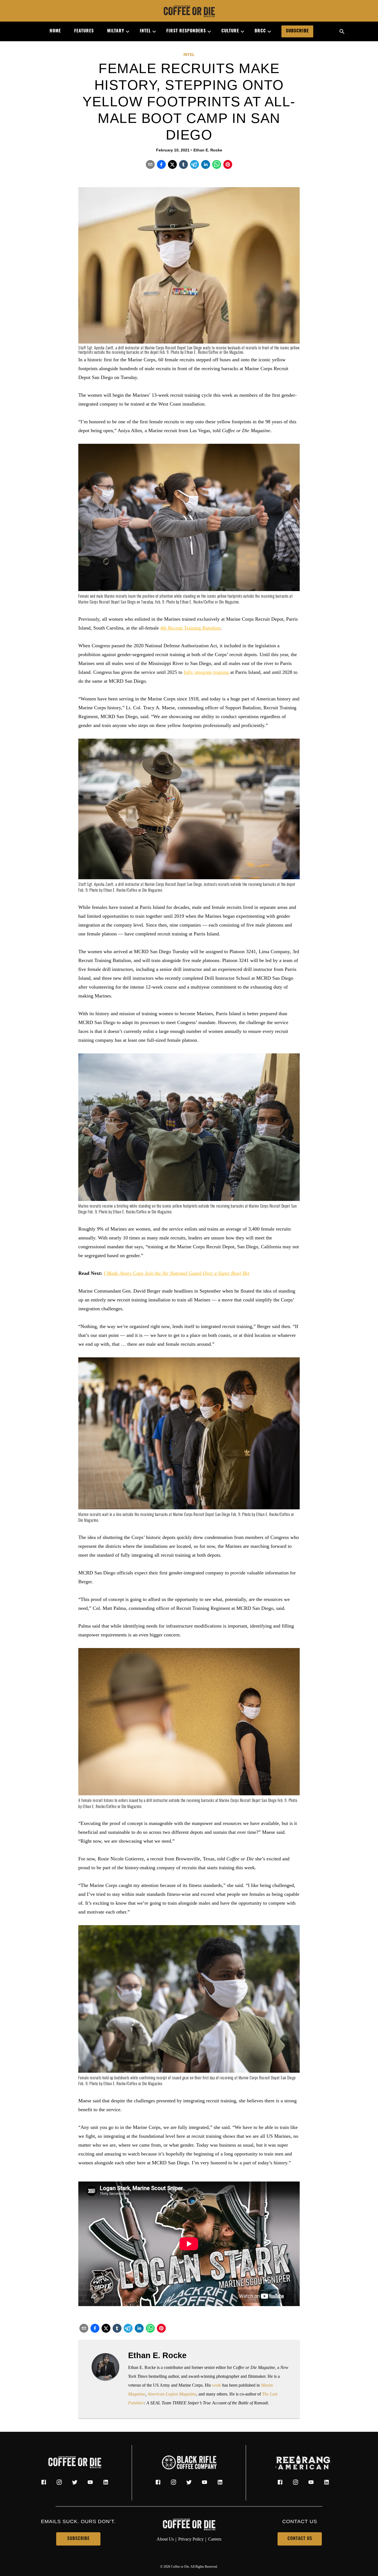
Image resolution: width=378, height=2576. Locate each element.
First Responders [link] (186, 31)
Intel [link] (145, 31)
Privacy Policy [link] (191, 2539)
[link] (189, 12)
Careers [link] (215, 2539)
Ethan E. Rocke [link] (208, 150)
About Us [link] (165, 2539)
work (217, 2385)
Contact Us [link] (300, 2539)
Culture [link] (230, 31)
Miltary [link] (116, 31)
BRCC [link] (260, 31)
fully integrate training (206, 672)
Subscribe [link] (297, 31)
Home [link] (55, 31)
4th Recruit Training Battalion (190, 628)
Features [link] (84, 31)
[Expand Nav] (125, 32)
